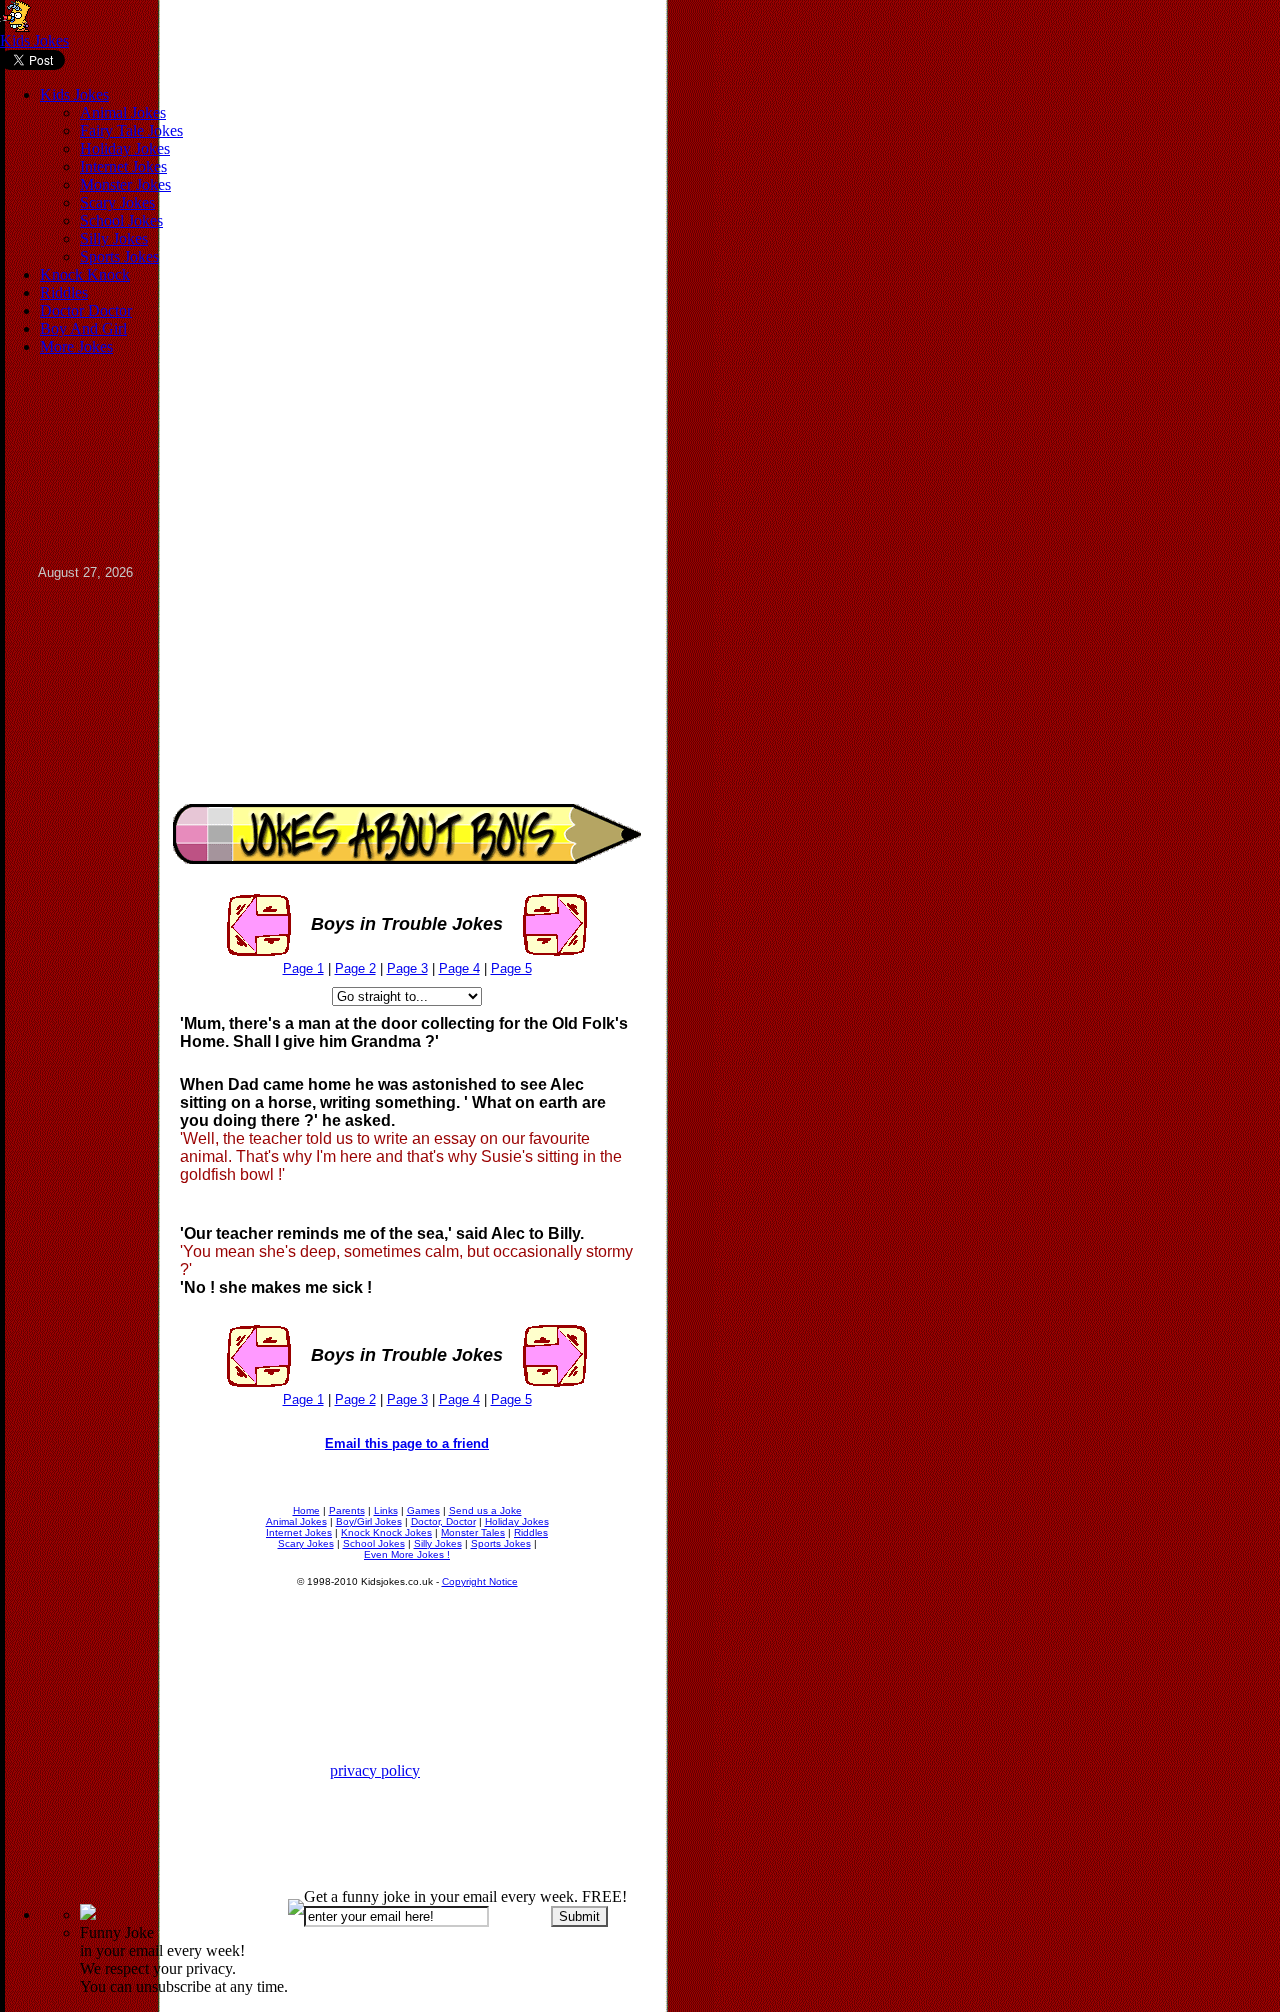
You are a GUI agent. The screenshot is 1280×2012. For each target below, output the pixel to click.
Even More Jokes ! (407, 1554)
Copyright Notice (480, 1581)
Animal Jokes (123, 112)
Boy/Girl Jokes (369, 1521)
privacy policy (375, 1770)
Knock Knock (85, 274)
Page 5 (511, 968)
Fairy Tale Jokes (131, 130)
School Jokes (121, 220)
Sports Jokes (119, 256)
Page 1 (303, 968)
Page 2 (355, 968)
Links (386, 1510)
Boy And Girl (83, 328)
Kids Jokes (34, 40)
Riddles (64, 292)
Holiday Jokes (125, 148)
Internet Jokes (123, 166)
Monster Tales (473, 1532)
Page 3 (407, 968)
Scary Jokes (117, 202)
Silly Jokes (114, 238)
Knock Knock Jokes (386, 1532)
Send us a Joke (485, 1510)
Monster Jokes (125, 184)
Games (423, 1510)
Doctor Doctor (86, 310)
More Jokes (76, 346)
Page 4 (459, 968)
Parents (347, 1510)
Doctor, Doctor (443, 1521)
